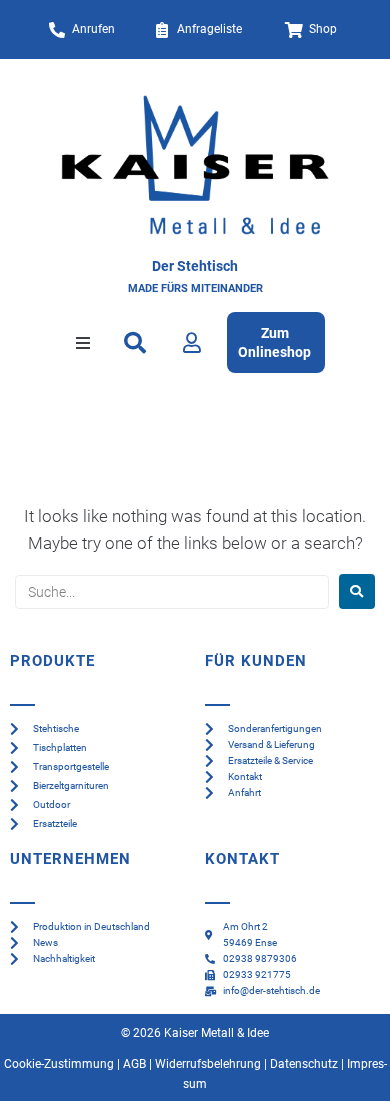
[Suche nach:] (172, 592)
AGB (134, 1064)
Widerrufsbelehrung (208, 1064)
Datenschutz (304, 1064)
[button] (83, 343)
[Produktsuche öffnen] (135, 343)
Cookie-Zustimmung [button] (59, 1064)
